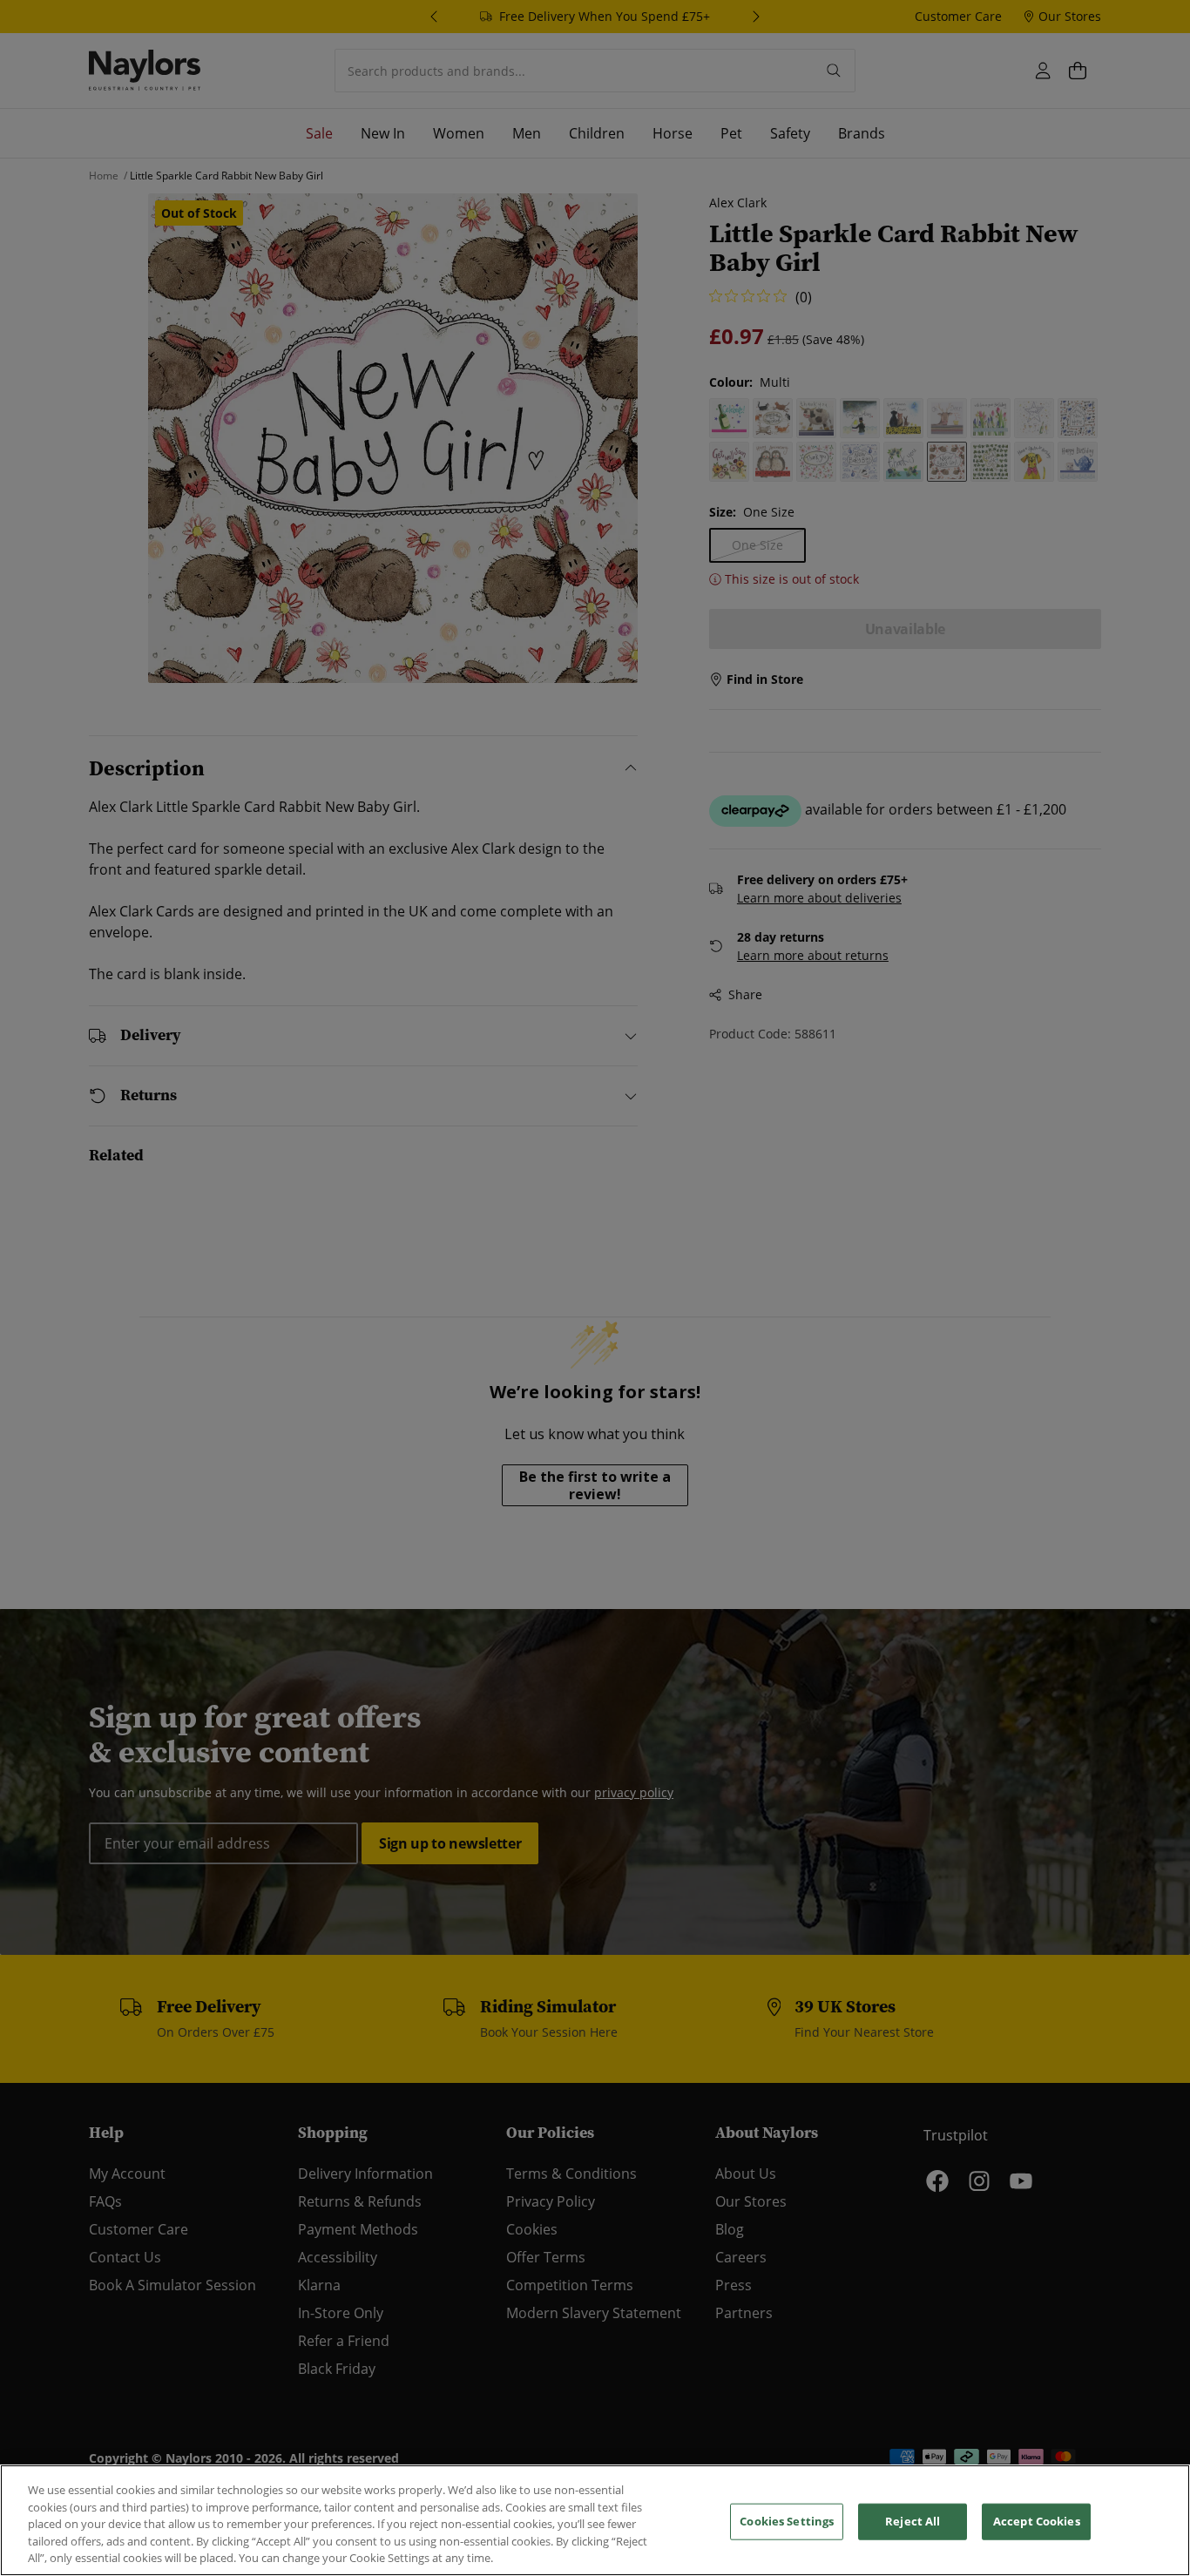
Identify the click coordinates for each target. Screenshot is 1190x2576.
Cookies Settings (787, 2521)
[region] (595, 2520)
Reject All (913, 2521)
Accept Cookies (1037, 2521)
